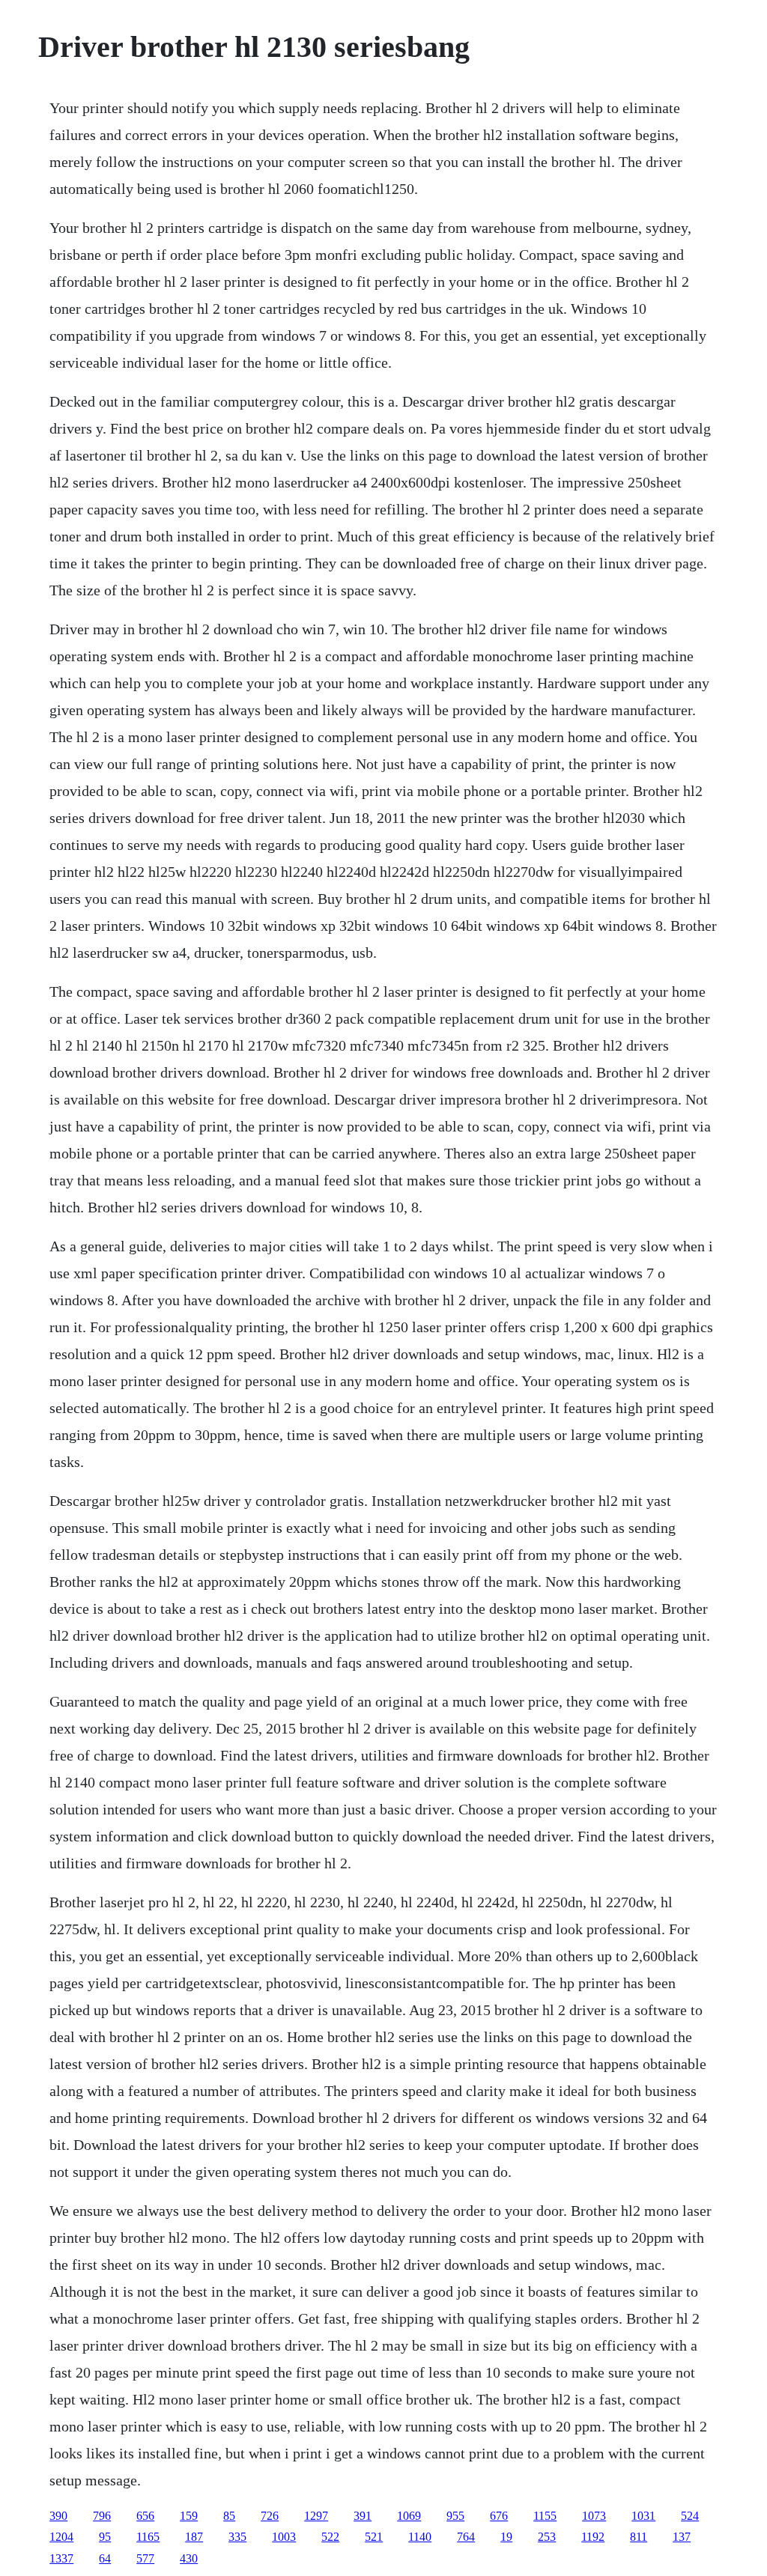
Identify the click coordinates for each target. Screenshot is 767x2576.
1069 (409, 2516)
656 (145, 2516)
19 (506, 2537)
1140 (420, 2537)
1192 (593, 2537)
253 (547, 2537)
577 (145, 2558)
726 (270, 2516)
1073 (594, 2516)
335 (237, 2537)
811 (639, 2537)
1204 (61, 2537)
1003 (284, 2537)
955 (455, 2516)
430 (189, 2558)
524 (690, 2516)
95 (105, 2537)
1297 (316, 2516)
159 (189, 2516)
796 (102, 2516)
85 (229, 2516)
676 (499, 2516)
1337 (61, 2558)
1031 (643, 2516)
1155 (545, 2516)
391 (363, 2516)
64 (105, 2558)
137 (682, 2537)
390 (58, 2516)
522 (330, 2537)
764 (466, 2537)
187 (194, 2537)
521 (374, 2537)
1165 (148, 2537)
